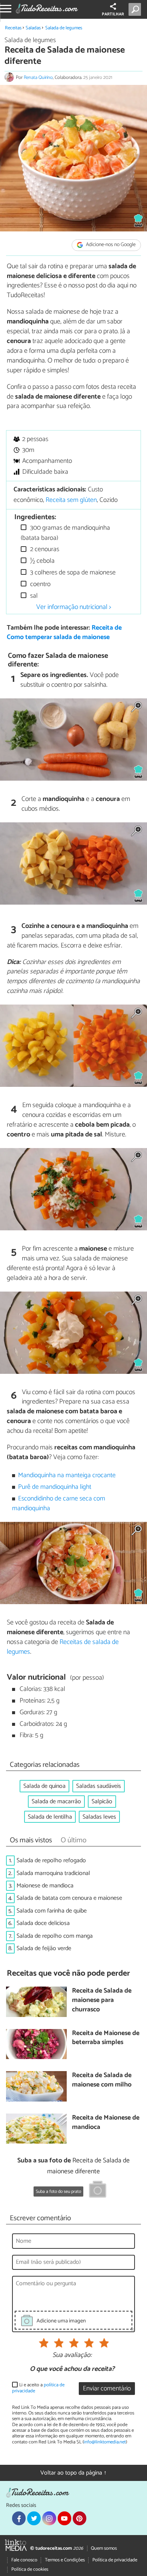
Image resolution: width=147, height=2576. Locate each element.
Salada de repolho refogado (51, 1861)
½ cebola (42, 561)
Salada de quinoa (44, 1786)
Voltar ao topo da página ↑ (73, 2473)
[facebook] (19, 2518)
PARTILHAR (113, 14)
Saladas (33, 28)
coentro (40, 584)
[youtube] (64, 2518)
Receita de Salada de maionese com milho (102, 2080)
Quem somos (104, 2548)
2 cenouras (44, 549)
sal (33, 596)
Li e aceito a (38, 2388)
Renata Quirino (38, 78)
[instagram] (49, 2518)
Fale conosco (24, 2560)
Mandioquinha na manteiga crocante (67, 1475)
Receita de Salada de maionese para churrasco (102, 2000)
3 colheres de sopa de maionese (72, 573)
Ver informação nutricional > (74, 607)
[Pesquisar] (136, 9)
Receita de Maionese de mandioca (106, 2123)
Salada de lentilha (50, 1817)
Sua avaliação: (72, 2355)
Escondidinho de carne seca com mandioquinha (59, 1504)
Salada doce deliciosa (43, 1923)
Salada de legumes (64, 28)
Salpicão (102, 1802)
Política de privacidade (115, 2560)
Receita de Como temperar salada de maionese (64, 633)
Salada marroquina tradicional (53, 1873)
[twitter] (34, 2518)
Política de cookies (30, 2569)
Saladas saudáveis (99, 1786)
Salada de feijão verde (44, 1948)
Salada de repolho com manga (55, 1936)
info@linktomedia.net (105, 2442)
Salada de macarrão (56, 1802)
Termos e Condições (65, 2560)
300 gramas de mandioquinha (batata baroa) (65, 533)
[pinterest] (80, 2518)
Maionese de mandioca (45, 1886)
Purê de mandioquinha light (55, 1487)
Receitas (13, 28)
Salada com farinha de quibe (52, 1911)
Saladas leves (99, 1817)
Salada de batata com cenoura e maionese (69, 1898)
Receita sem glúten (71, 500)
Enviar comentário (107, 2389)
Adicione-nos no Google (110, 245)
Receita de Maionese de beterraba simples (106, 2038)
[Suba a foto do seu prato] (98, 2191)
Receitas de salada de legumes (63, 1647)
